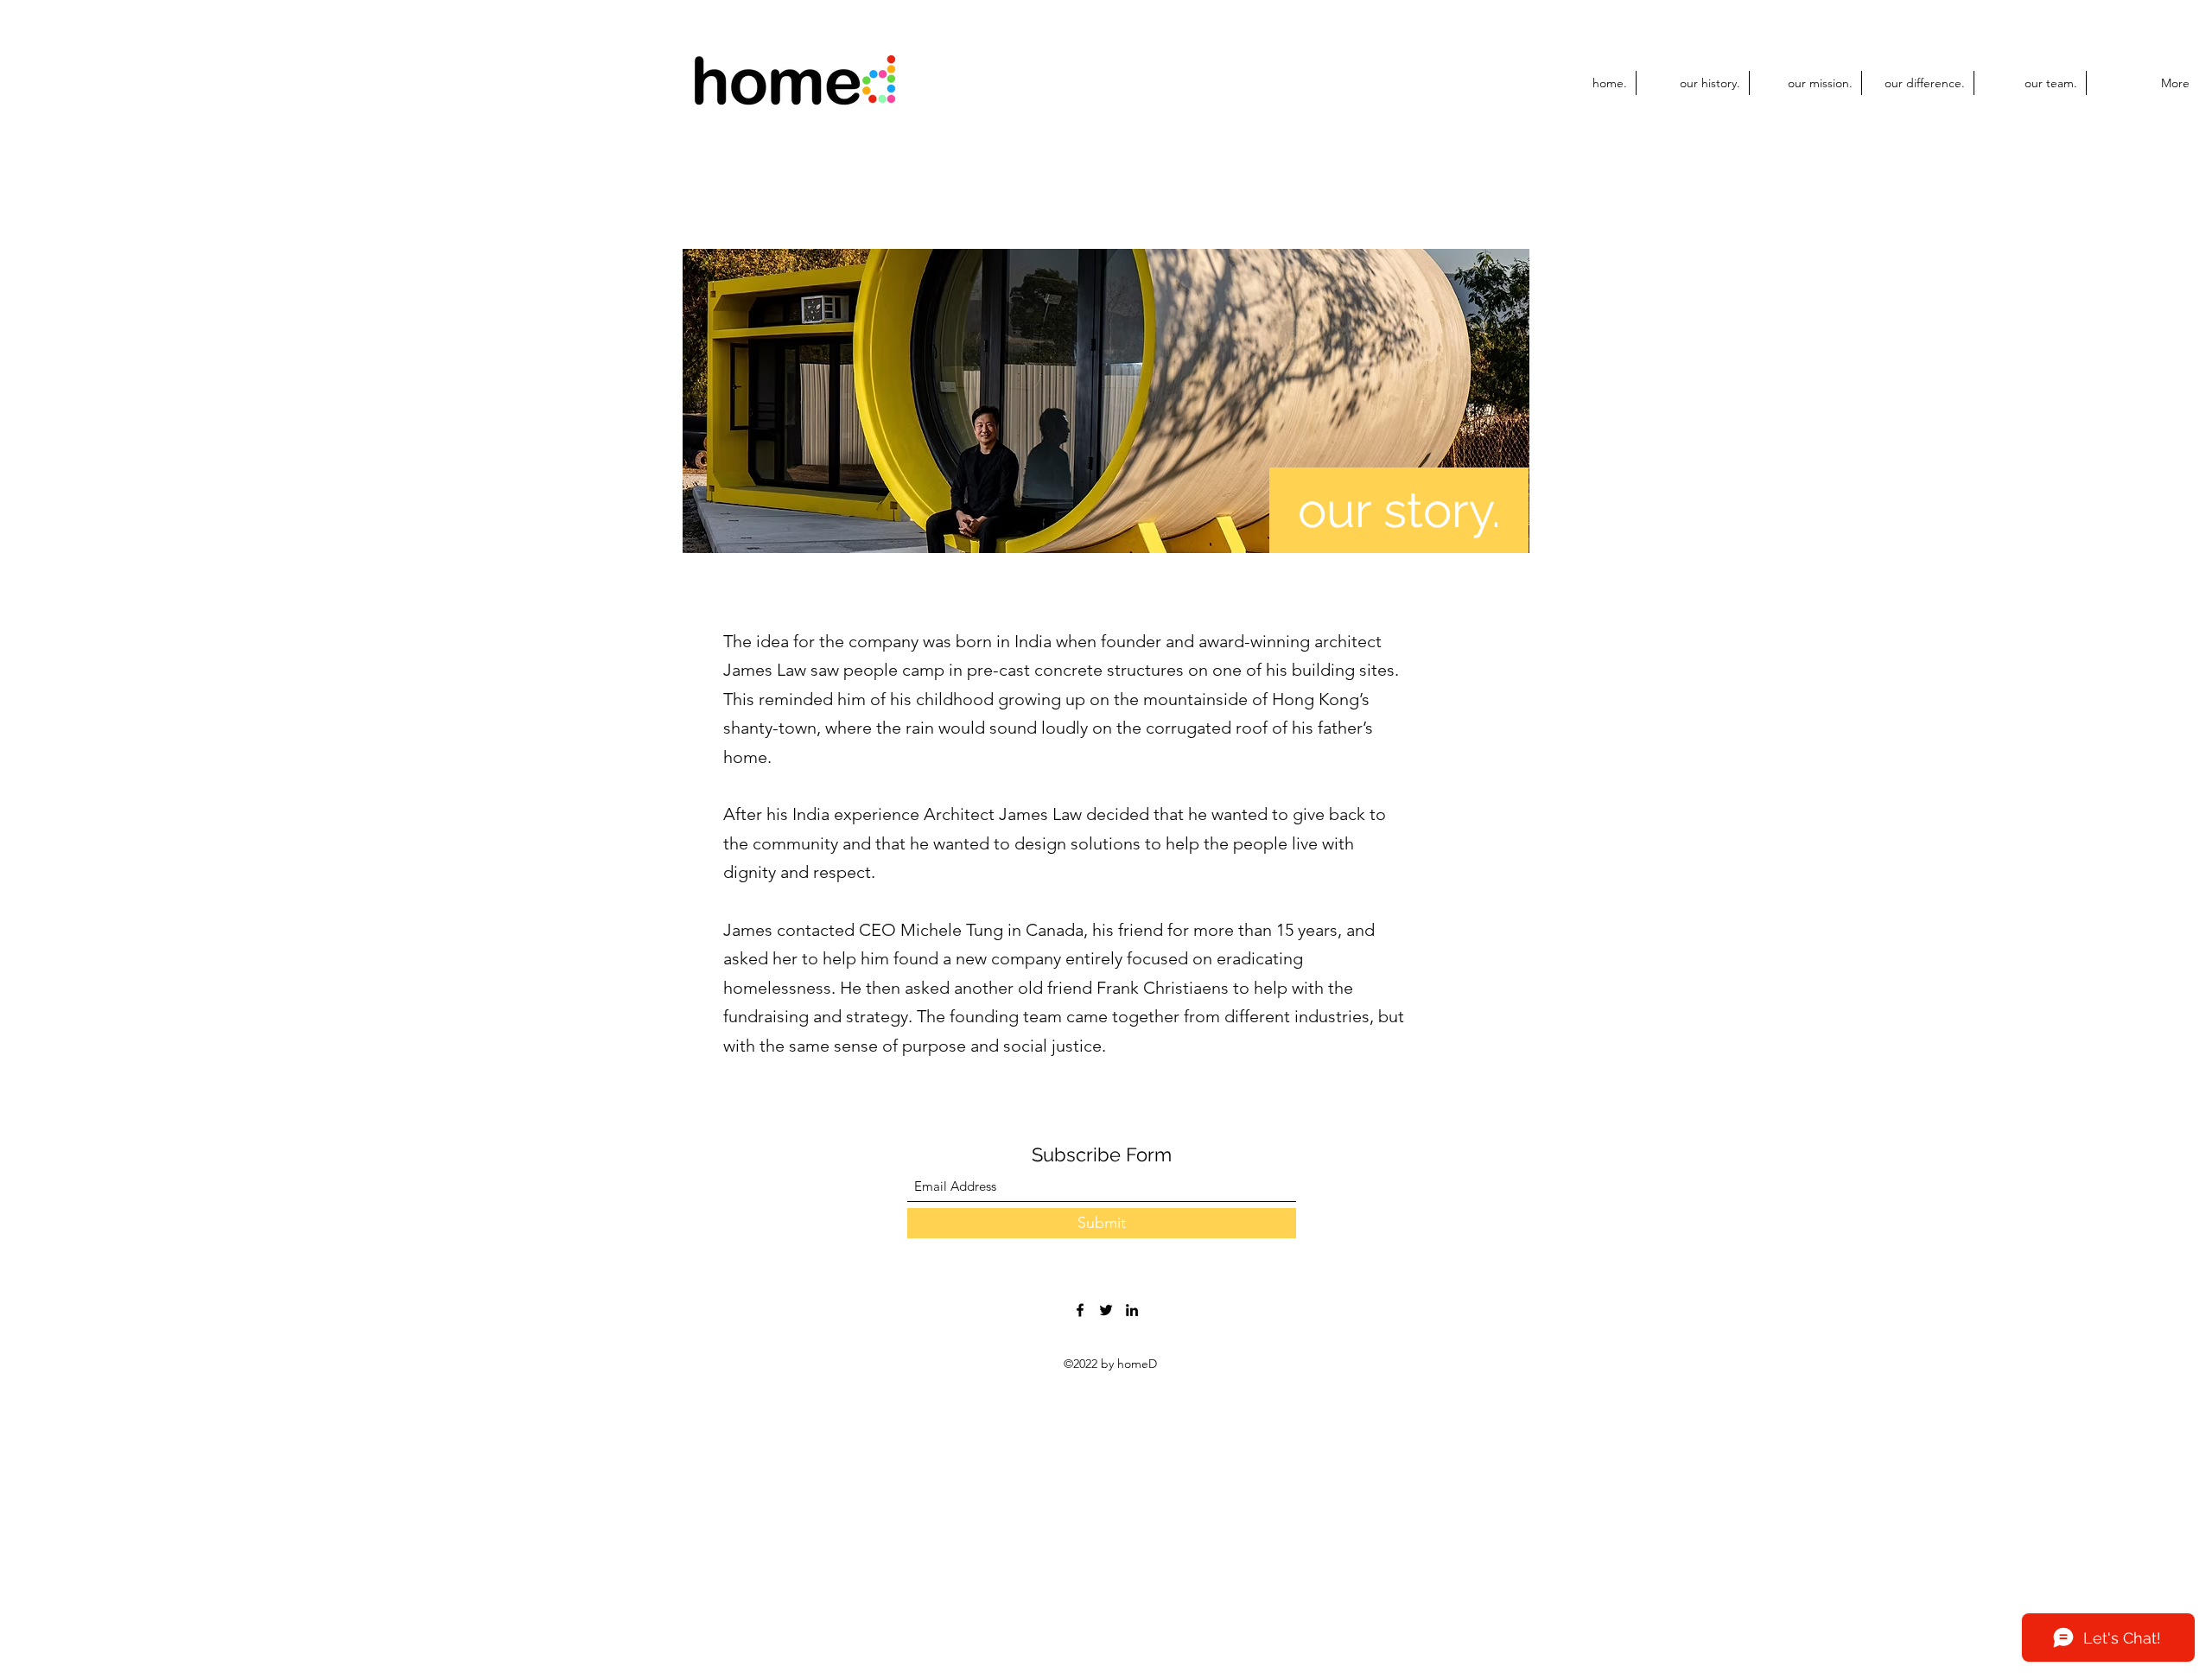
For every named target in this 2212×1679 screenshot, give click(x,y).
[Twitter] (1106, 1310)
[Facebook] (1080, 1310)
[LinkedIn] (1132, 1310)
